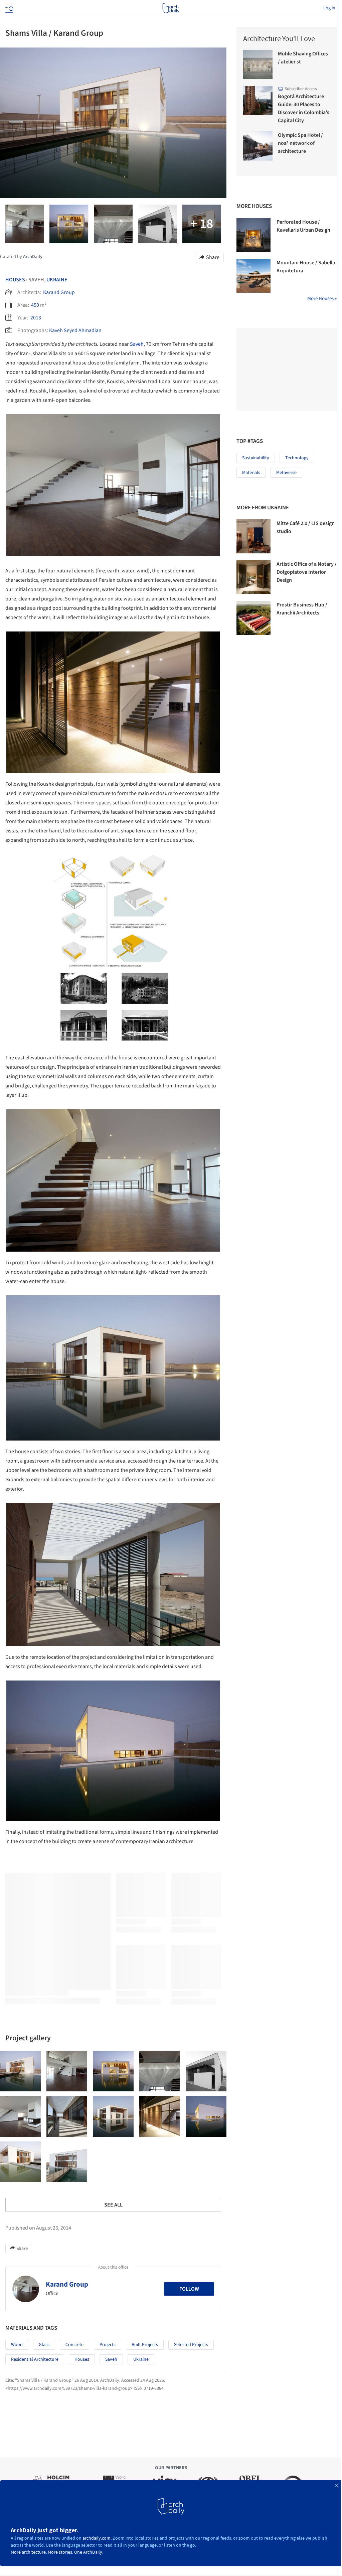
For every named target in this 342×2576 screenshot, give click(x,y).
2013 (36, 318)
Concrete (74, 2345)
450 (35, 305)
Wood (17, 2345)
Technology (297, 458)
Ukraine (57, 280)
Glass (44, 2345)
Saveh (137, 344)
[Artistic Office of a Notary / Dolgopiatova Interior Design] (253, 577)
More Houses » (322, 299)
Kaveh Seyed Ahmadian (75, 330)
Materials (251, 473)
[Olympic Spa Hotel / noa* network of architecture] (258, 146)
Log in (329, 8)
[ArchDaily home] (171, 8)
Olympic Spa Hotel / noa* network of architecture (300, 143)
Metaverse (286, 473)
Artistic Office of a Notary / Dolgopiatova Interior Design (307, 572)
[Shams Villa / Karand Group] (20, 2071)
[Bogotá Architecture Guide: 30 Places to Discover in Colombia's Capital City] (258, 100)
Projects (108, 2345)
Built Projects (145, 2345)
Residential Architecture (35, 2359)
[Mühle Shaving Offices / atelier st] (258, 64)
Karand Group (59, 292)
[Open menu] (9, 8)
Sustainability (256, 458)
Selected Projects (191, 2345)
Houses (15, 280)
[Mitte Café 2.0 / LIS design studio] (253, 536)
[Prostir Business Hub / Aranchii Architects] (253, 618)
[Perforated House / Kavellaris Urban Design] (253, 235)
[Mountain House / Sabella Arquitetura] (253, 276)
